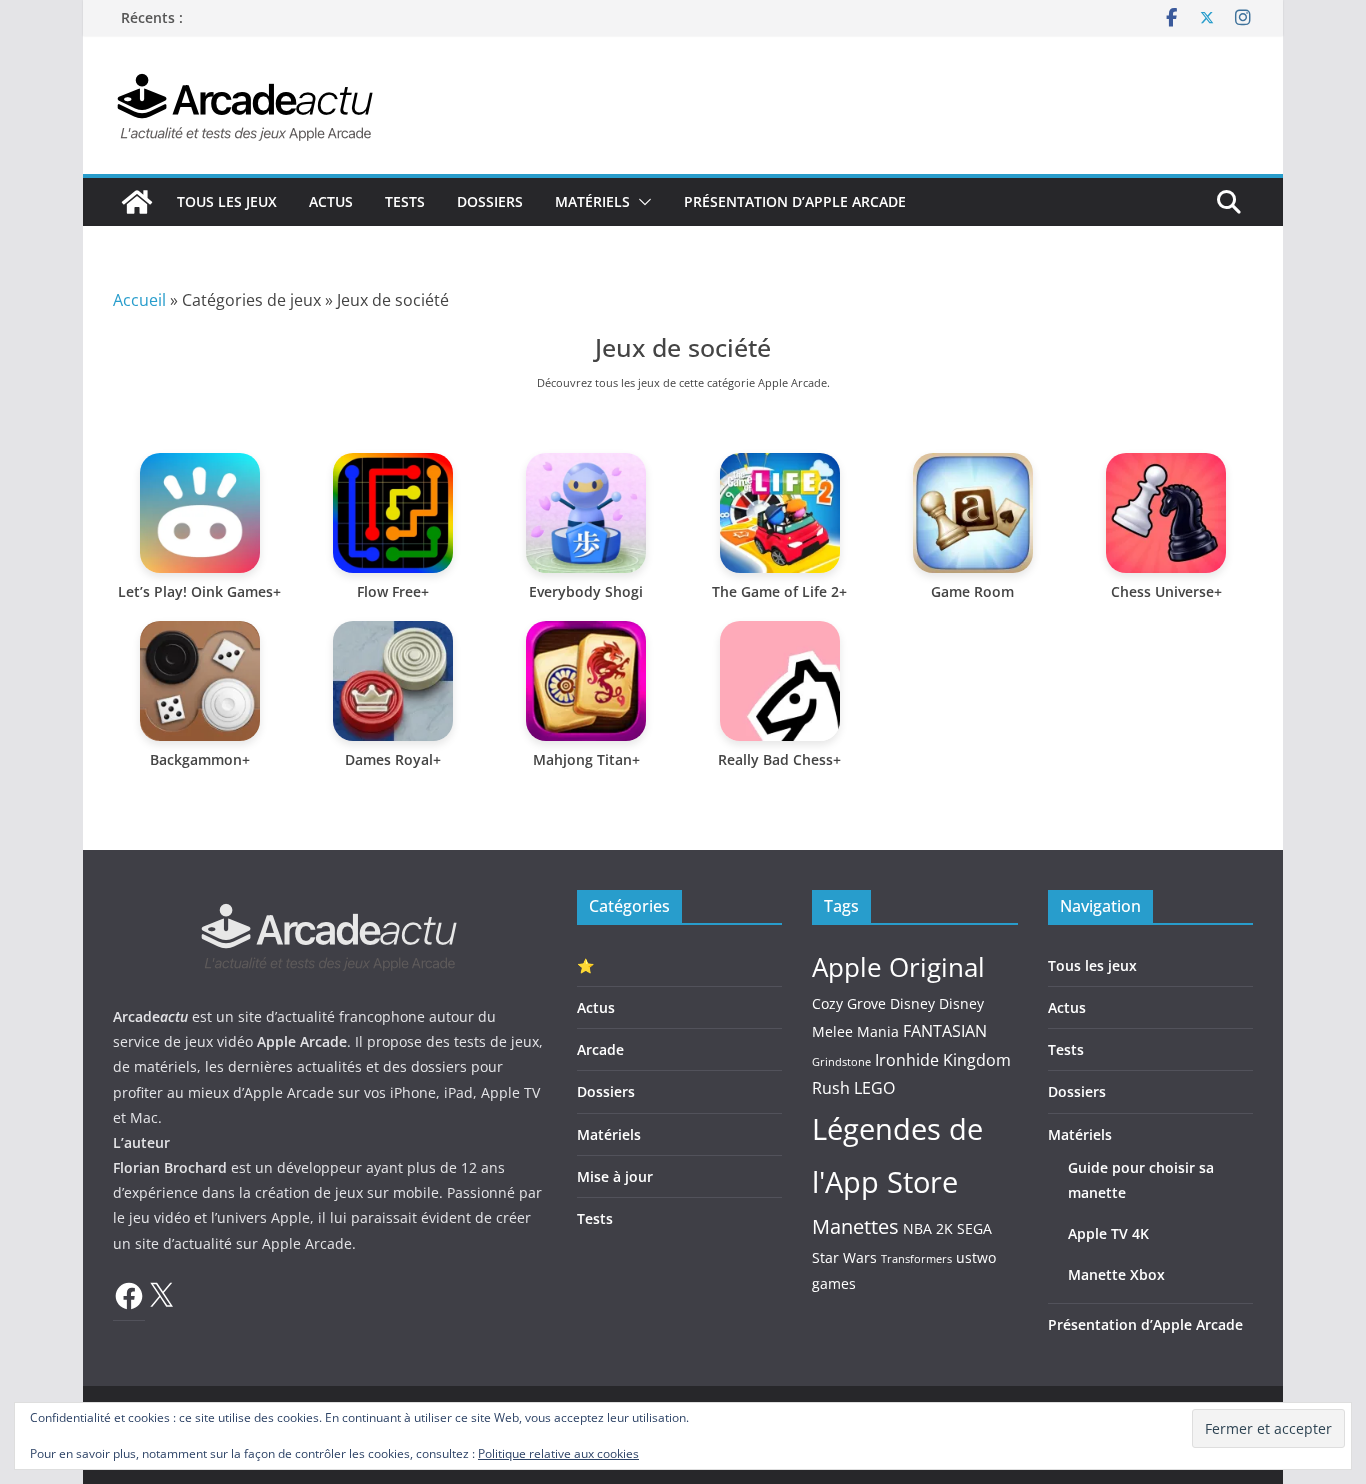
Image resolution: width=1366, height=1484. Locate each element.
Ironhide (907, 1060)
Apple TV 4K (1108, 1233)
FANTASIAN (945, 1031)
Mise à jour (615, 1176)
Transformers (916, 1259)
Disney (912, 1003)
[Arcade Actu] (137, 202)
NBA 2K (928, 1228)
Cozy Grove (849, 1003)
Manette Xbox (1116, 1274)
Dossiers (490, 201)
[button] (641, 202)
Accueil (139, 300)
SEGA (974, 1228)
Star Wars (844, 1257)
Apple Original (898, 967)
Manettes (855, 1226)
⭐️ (585, 965)
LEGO (874, 1088)
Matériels (592, 201)
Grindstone (841, 1062)
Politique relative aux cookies (558, 1453)
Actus (331, 201)
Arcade (600, 1049)
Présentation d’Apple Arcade (795, 201)
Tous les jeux (227, 201)
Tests (405, 201)
